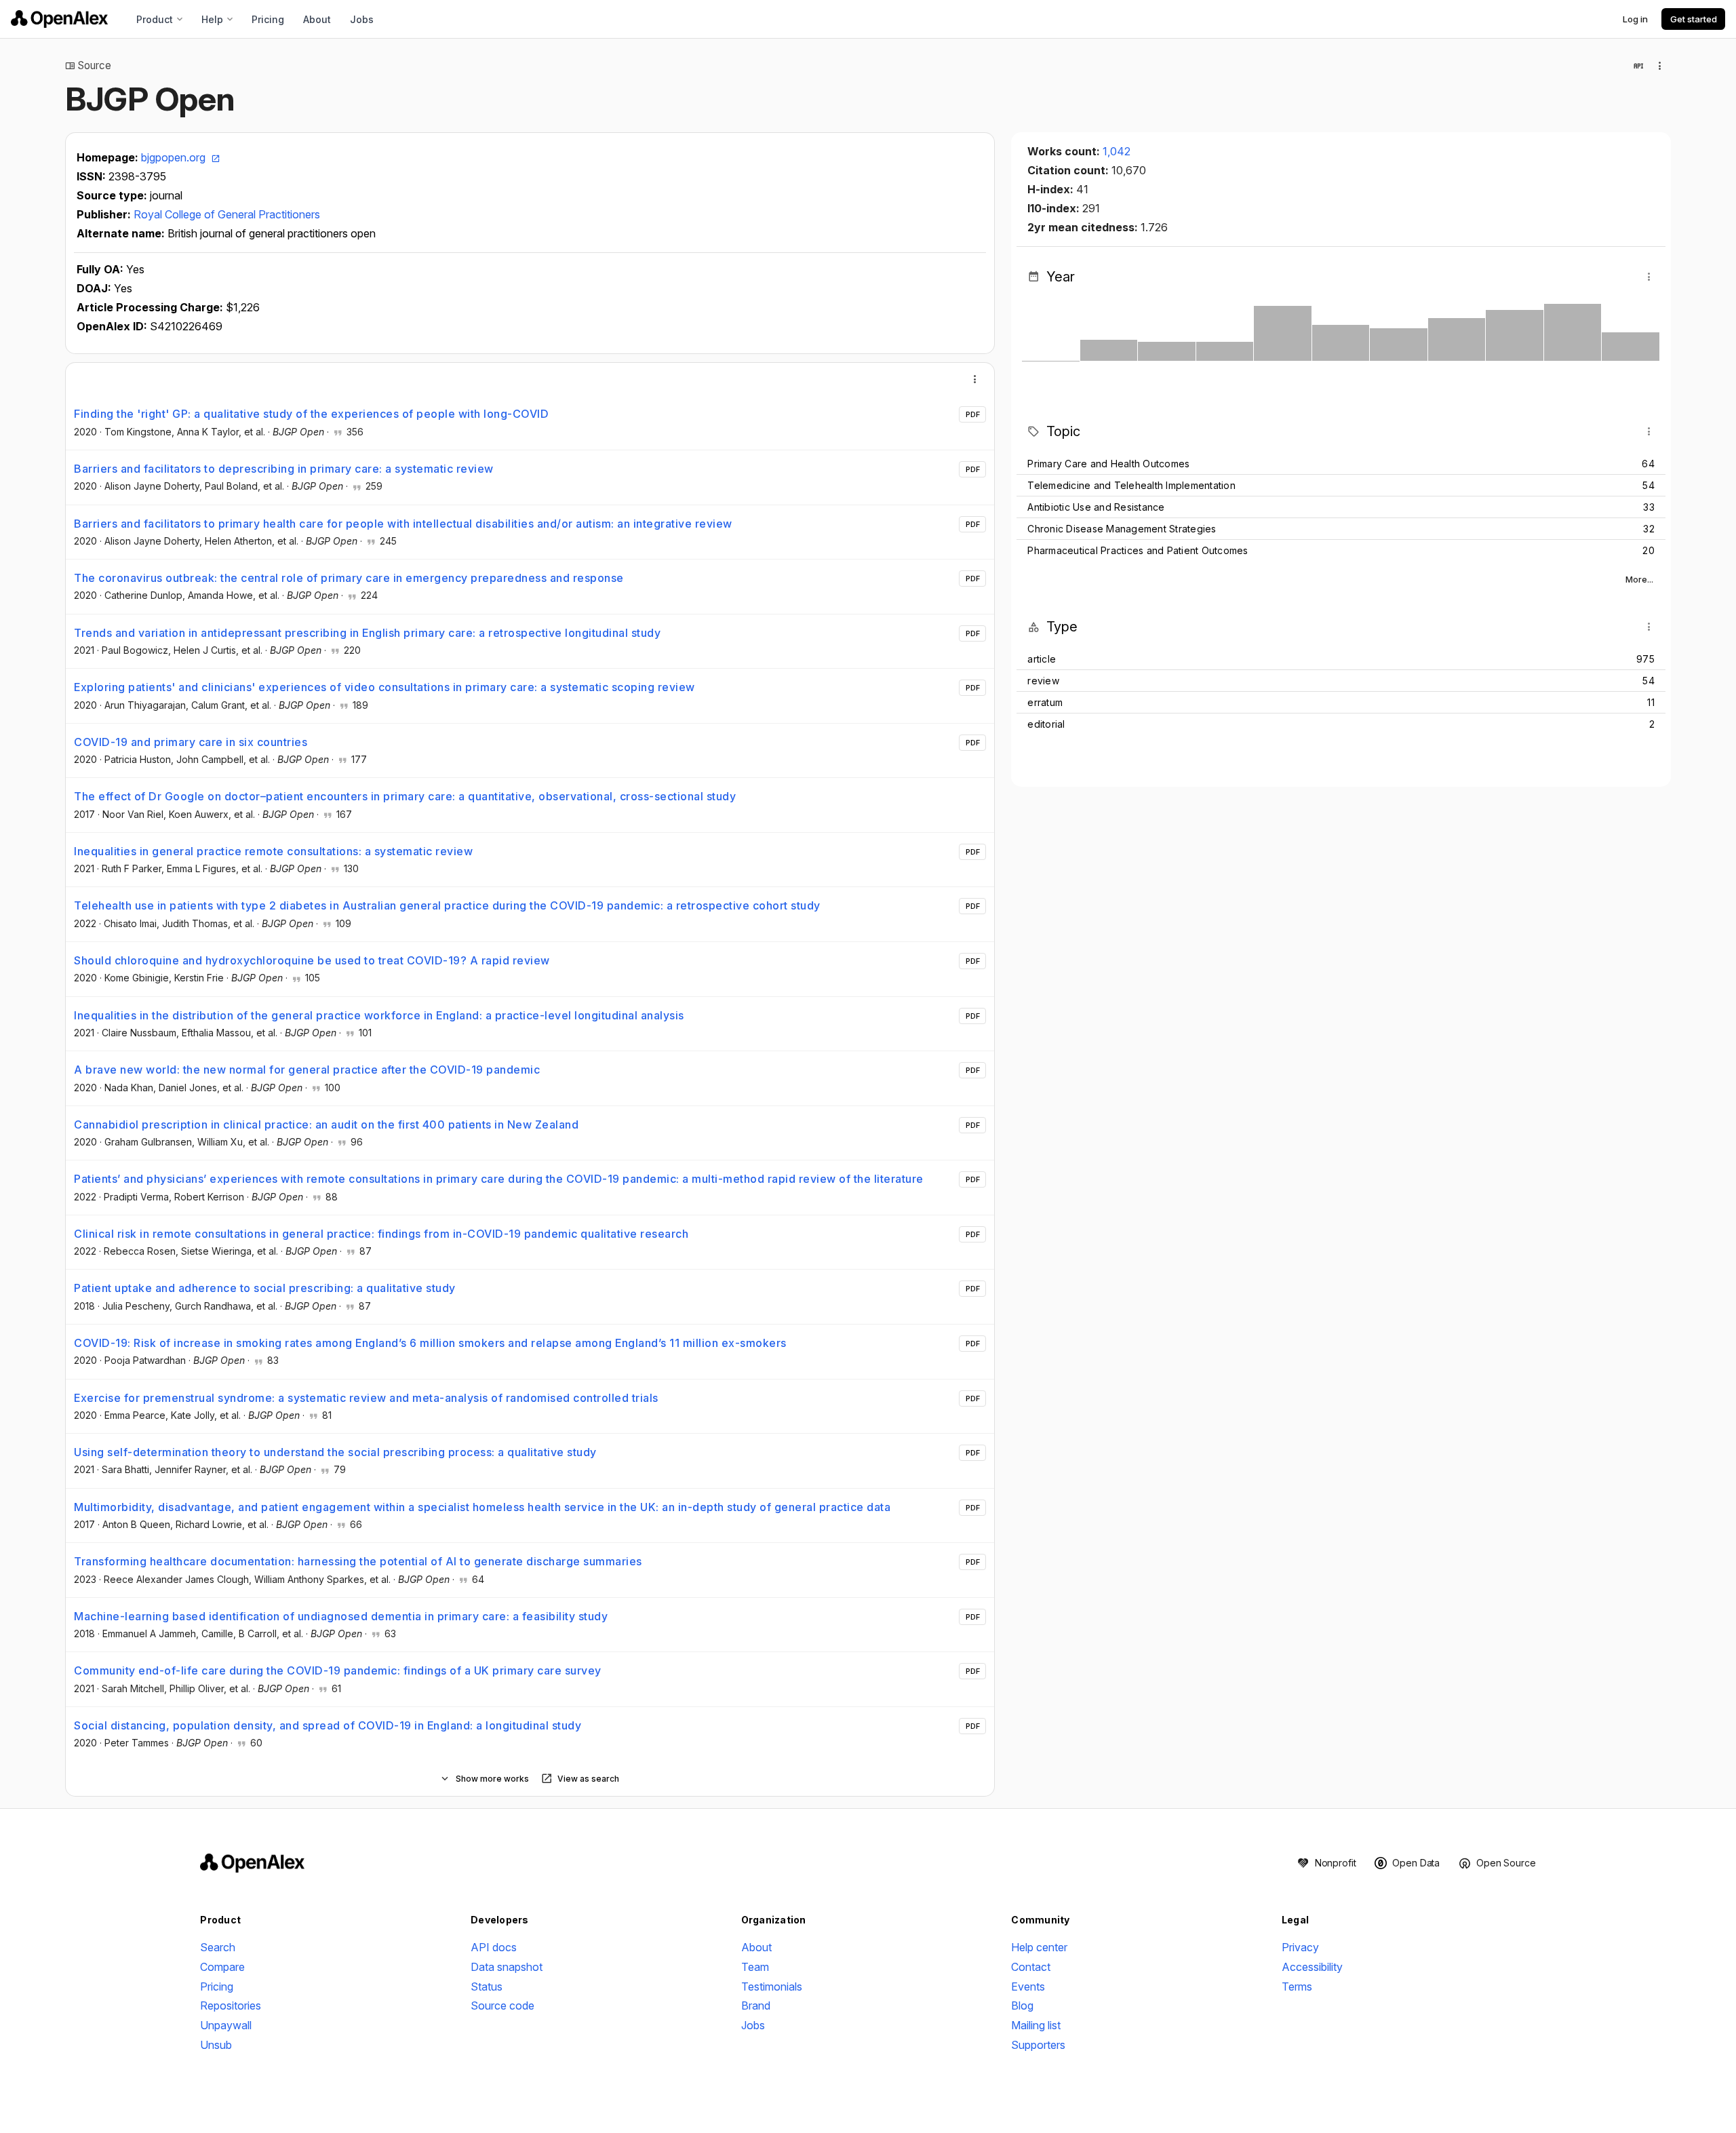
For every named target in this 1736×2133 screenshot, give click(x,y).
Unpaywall (226, 2025)
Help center (1039, 1947)
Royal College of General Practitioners (227, 214)
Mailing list (1036, 2025)
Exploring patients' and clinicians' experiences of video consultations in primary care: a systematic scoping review (384, 687)
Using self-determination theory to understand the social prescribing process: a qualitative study (335, 1452)
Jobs (362, 19)
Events (1028, 1987)
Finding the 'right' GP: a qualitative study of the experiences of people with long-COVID (311, 414)
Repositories (231, 2005)
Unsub (216, 2045)
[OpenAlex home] (59, 19)
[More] (975, 379)
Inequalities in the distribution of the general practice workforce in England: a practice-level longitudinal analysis (379, 1015)
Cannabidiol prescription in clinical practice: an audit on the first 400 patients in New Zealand (326, 1124)
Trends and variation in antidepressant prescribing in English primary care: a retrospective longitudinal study (367, 633)
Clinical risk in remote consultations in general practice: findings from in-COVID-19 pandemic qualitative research (381, 1234)
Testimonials (772, 1987)
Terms (1297, 1987)
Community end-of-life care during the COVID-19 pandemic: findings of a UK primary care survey (338, 1670)
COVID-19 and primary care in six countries (191, 742)
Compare (222, 1967)
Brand (756, 2005)
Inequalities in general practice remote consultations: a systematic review (273, 851)
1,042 (1117, 151)
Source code (502, 2005)
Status (487, 1987)
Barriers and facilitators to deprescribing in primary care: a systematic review (284, 469)
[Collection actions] (1660, 66)
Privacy (1300, 1947)
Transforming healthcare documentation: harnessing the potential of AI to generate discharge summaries (358, 1561)
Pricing (268, 19)
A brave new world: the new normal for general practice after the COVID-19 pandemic (307, 1070)
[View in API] (1638, 66)
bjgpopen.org (175, 157)
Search (218, 1947)
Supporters (1038, 2045)
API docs (494, 1947)
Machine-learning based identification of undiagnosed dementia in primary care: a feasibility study (341, 1616)
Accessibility (1312, 1967)
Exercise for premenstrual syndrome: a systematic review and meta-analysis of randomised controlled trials (366, 1398)
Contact (1031, 1967)
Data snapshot (507, 1967)
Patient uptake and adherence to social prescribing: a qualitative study (265, 1288)
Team (755, 1967)
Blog (1022, 2005)
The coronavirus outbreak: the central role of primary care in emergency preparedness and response (349, 578)
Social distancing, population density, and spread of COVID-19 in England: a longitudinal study (328, 1725)
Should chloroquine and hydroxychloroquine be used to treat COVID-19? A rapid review (312, 960)
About (317, 19)
